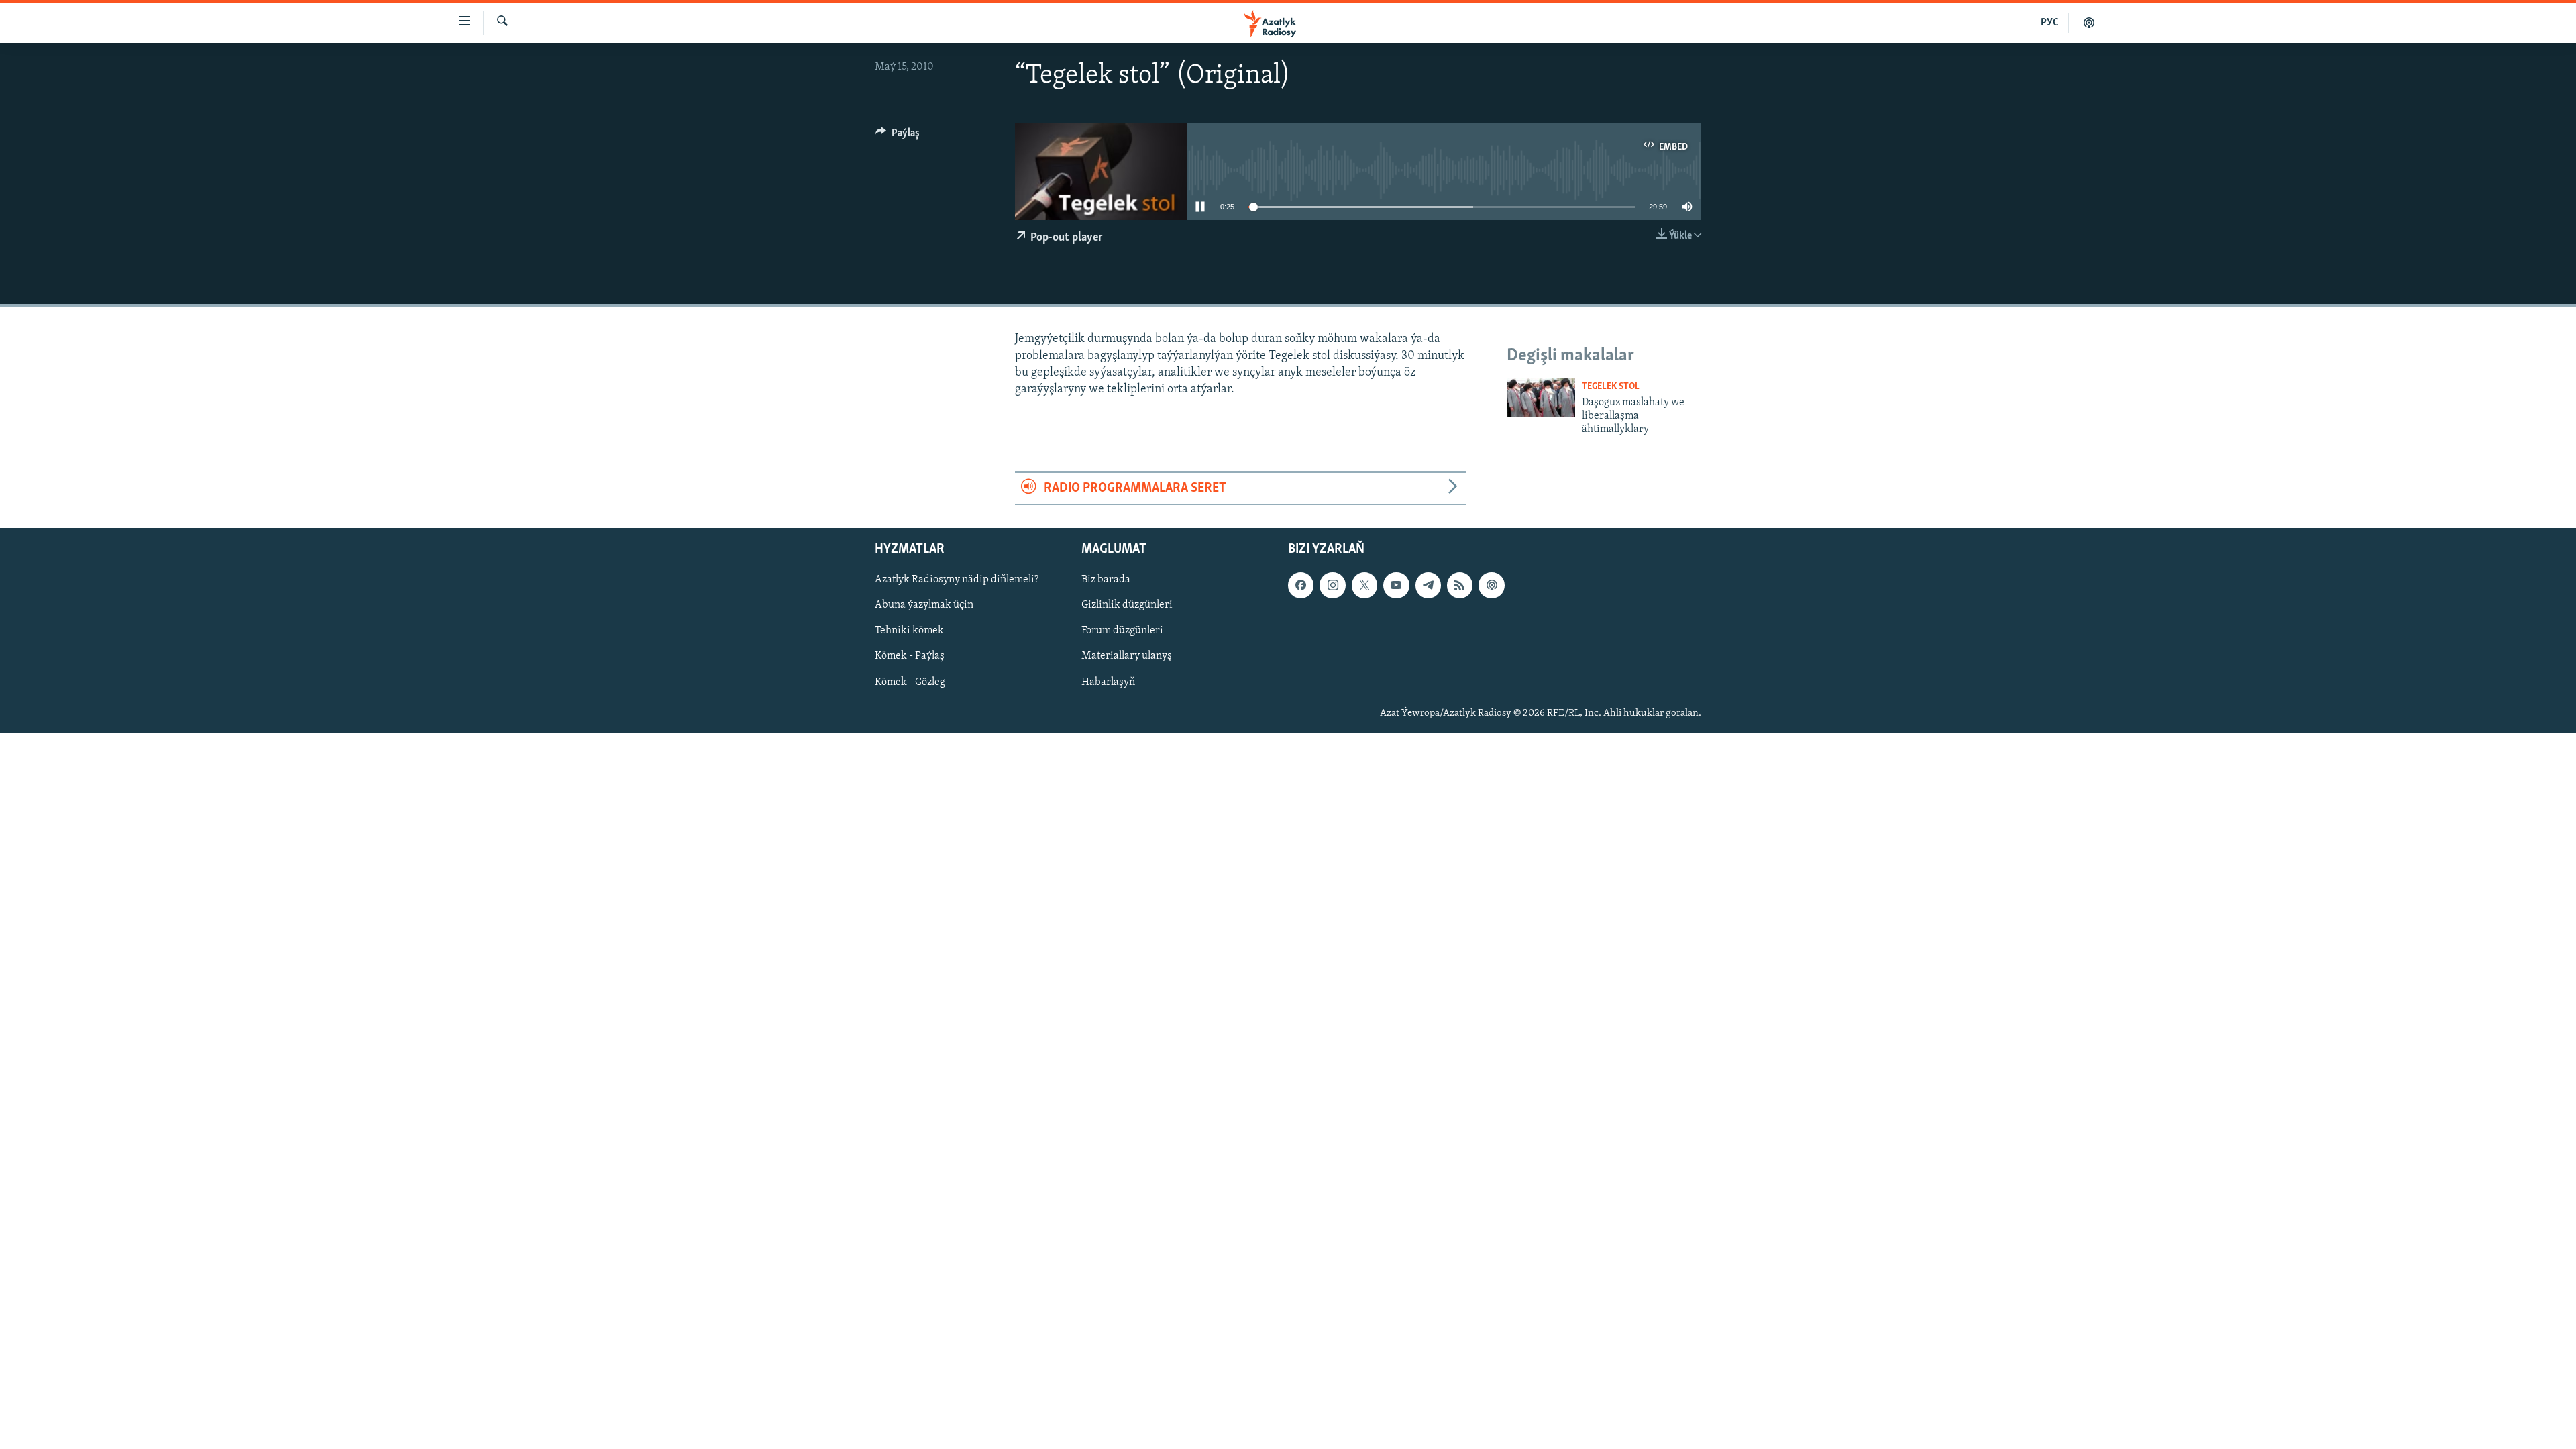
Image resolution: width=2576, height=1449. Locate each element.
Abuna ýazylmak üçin (924, 605)
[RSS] (1460, 585)
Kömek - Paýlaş (910, 656)
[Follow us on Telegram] (1428, 585)
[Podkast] (2089, 23)
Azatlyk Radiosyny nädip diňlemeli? (957, 580)
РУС (2050, 23)
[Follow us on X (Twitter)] (1364, 585)
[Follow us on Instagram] (1332, 585)
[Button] (898, 136)
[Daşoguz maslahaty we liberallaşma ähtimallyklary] (1541, 397)
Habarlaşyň (1108, 682)
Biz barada (1106, 580)
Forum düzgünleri (1122, 631)
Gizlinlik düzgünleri (1127, 605)
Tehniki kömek (909, 631)
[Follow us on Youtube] (1396, 585)
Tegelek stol (1611, 387)
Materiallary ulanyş (1127, 656)
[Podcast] (1491, 585)
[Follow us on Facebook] (1301, 585)
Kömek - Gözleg (910, 682)
